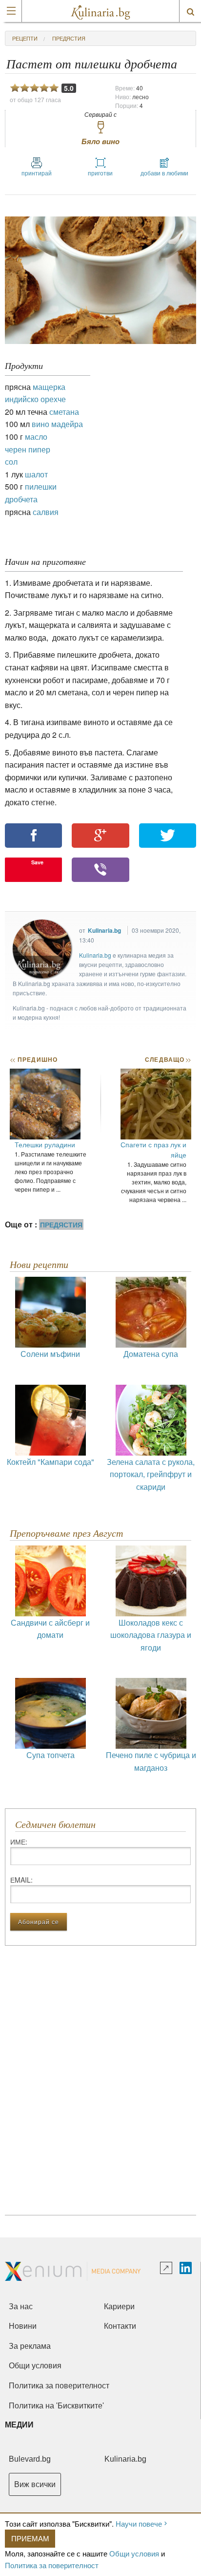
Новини (23, 2326)
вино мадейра (57, 424)
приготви (100, 173)
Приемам (30, 2538)
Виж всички (35, 2484)
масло (36, 437)
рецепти (25, 38)
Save (37, 862)
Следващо (168, 1059)
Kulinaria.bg (104, 930)
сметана (64, 412)
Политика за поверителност (52, 2565)
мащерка (49, 387)
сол (11, 462)
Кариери (119, 2307)
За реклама (30, 2346)
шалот (36, 474)
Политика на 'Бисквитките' (56, 2406)
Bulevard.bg (30, 2459)
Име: (19, 1842)
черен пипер (28, 449)
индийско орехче (35, 399)
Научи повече (139, 2523)
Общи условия (134, 2553)
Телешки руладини (45, 1144)
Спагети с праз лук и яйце (153, 1149)
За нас (21, 2307)
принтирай (37, 173)
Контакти (120, 2326)
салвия (46, 512)
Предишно (34, 1059)
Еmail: (21, 1880)
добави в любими (164, 173)
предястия (69, 38)
